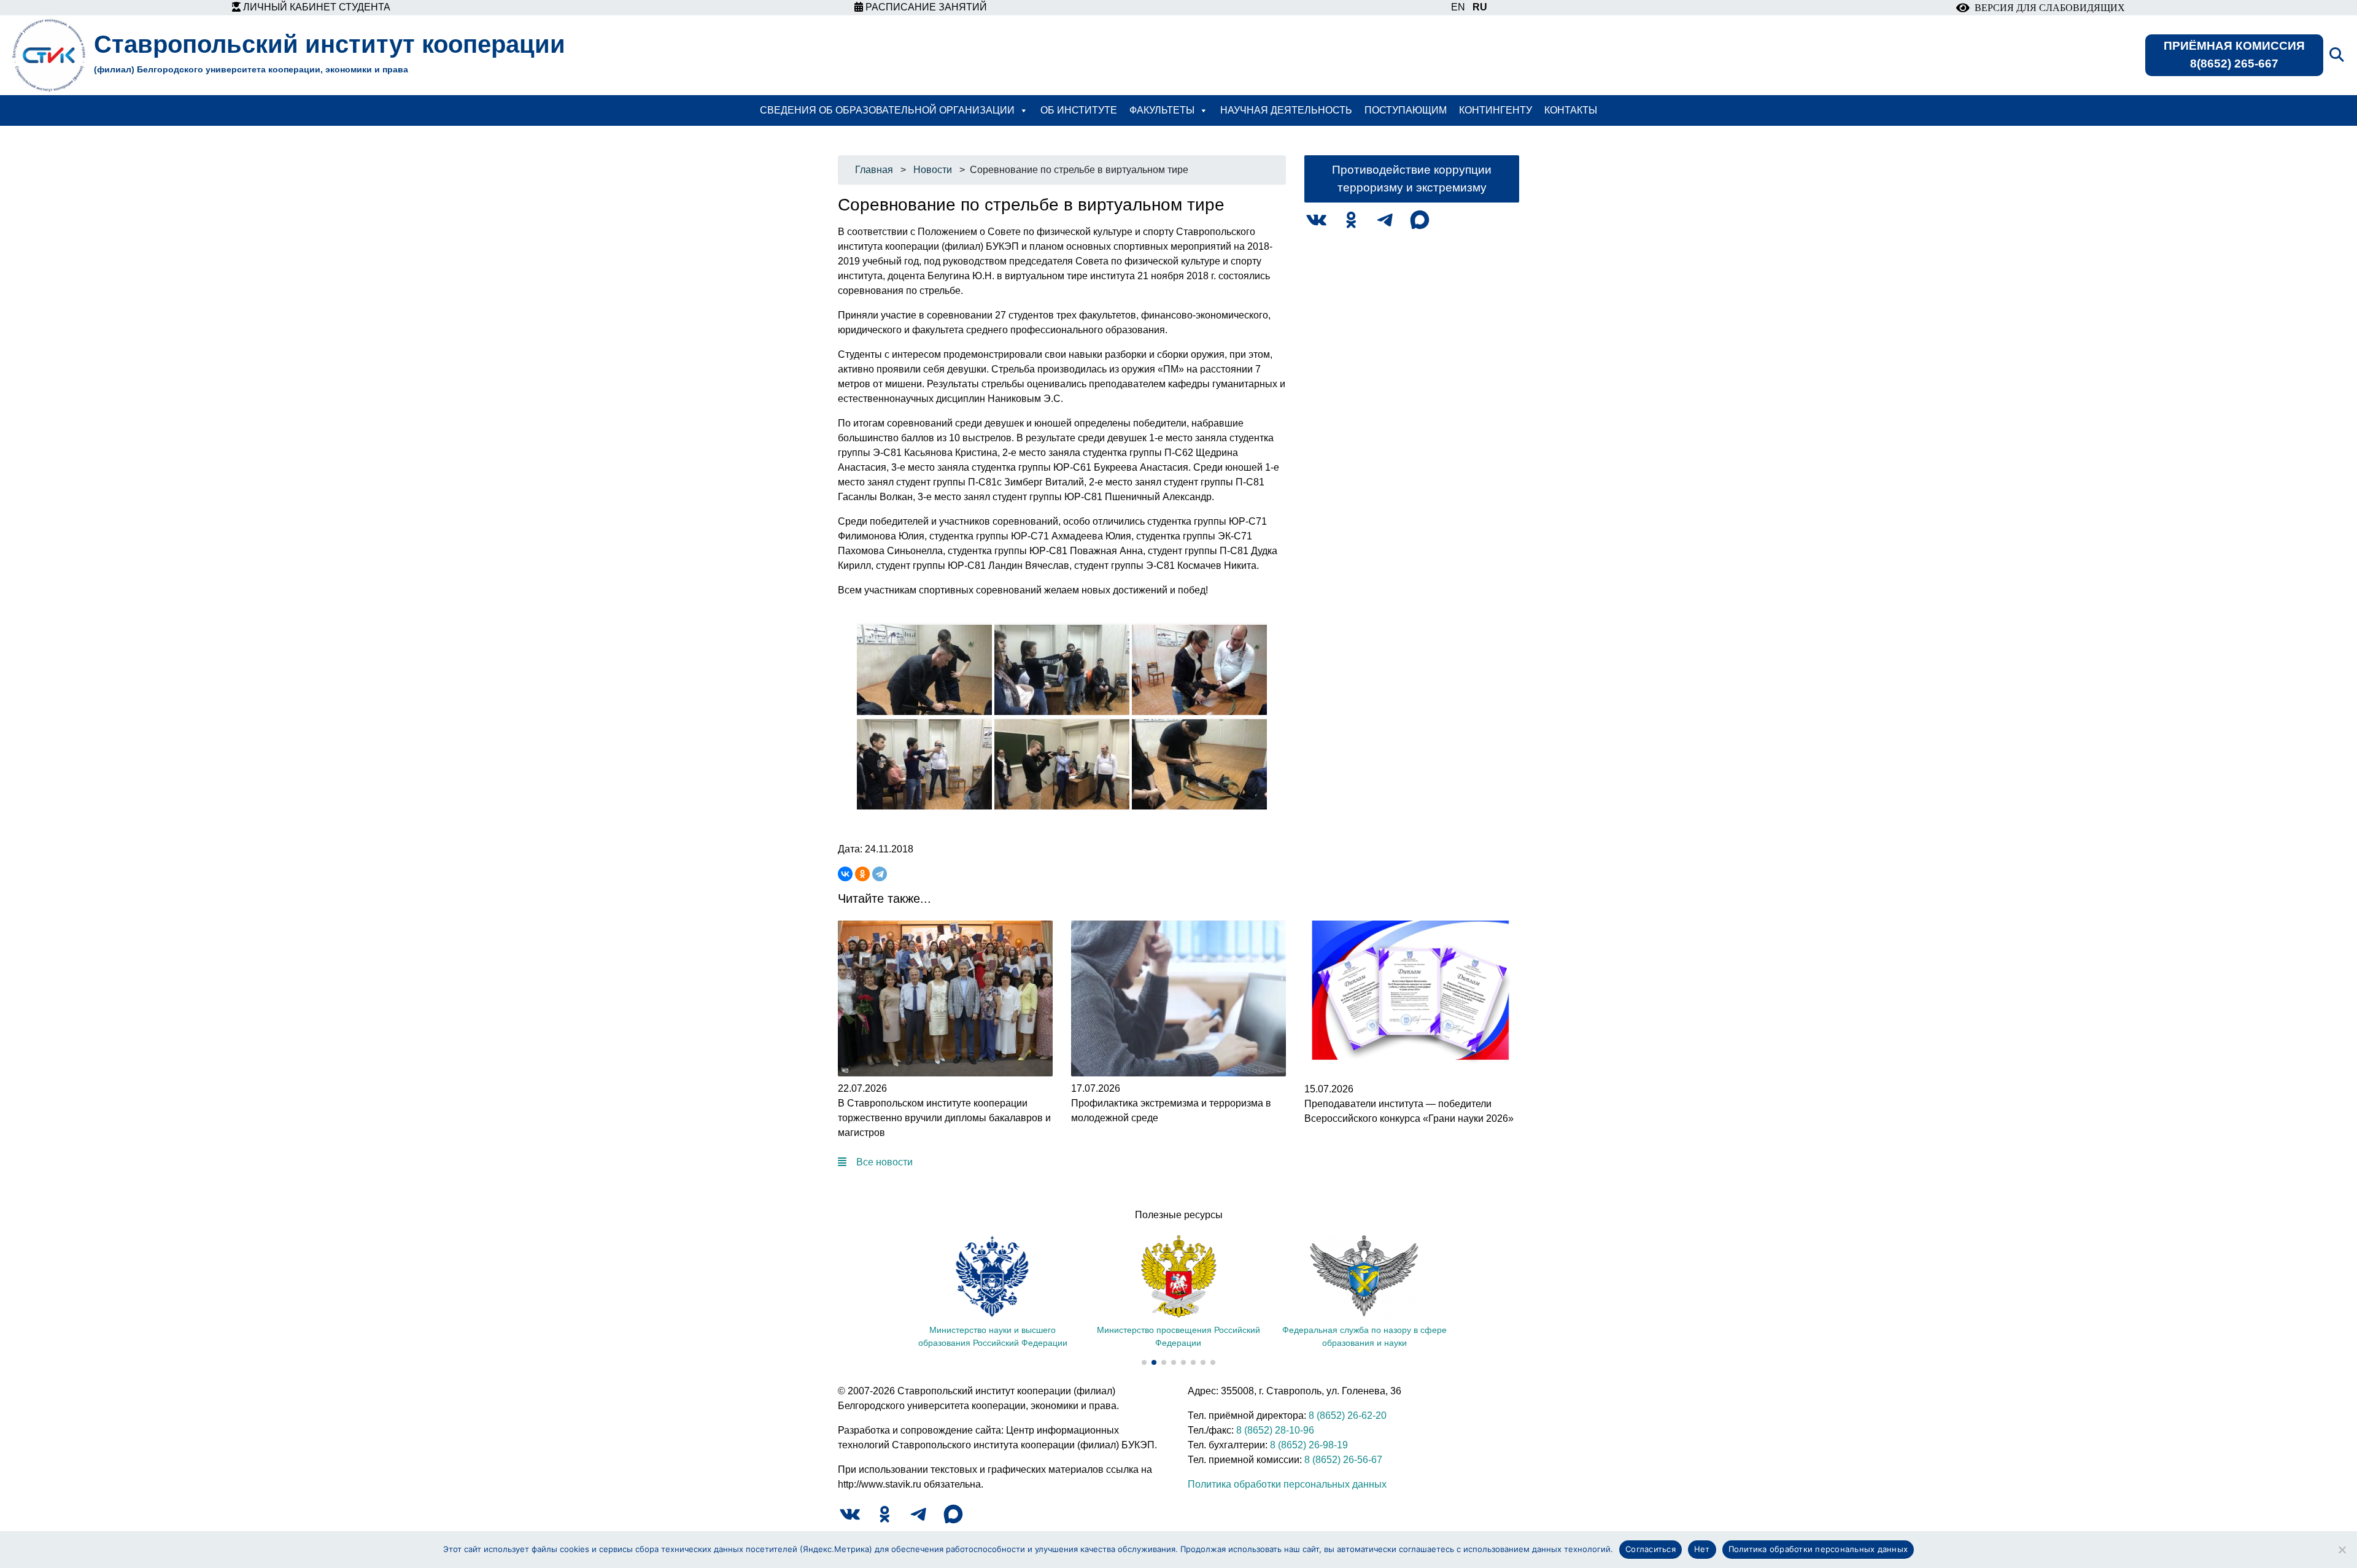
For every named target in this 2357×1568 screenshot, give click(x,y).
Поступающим (1406, 110)
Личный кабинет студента (315, 7)
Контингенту (1496, 110)
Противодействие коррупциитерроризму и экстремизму (1412, 179)
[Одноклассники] (862, 874)
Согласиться (1651, 1549)
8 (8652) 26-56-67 (1343, 1460)
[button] (1144, 1362)
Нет (1702, 1549)
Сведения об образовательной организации (887, 110)
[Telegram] (880, 874)
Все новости (884, 1162)
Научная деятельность (1286, 110)
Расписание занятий (925, 7)
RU (1480, 7)
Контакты (1571, 110)
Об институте (1079, 110)
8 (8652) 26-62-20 (1348, 1415)
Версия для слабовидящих (2047, 8)
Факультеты (1162, 110)
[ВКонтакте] (845, 874)
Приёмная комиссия (2234, 55)
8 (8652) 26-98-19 (1309, 1445)
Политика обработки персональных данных (1287, 1484)
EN (1458, 7)
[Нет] (2342, 1550)
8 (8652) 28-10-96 (1275, 1430)
